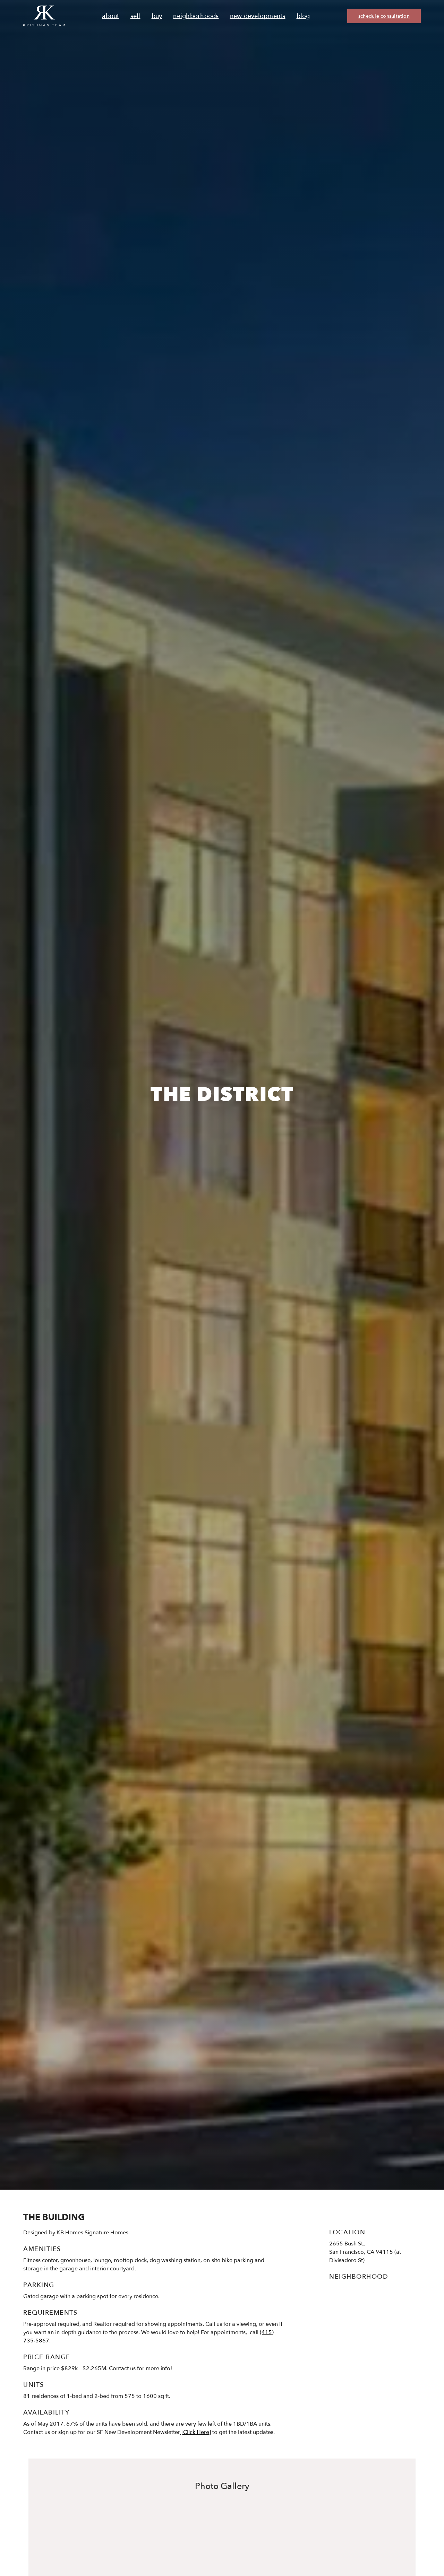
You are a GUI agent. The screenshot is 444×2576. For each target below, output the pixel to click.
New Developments (258, 16)
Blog (303, 16)
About (110, 16)
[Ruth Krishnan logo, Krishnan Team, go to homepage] (44, 16)
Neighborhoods (196, 16)
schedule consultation (384, 16)
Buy (157, 16)
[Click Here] (195, 2432)
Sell (135, 16)
